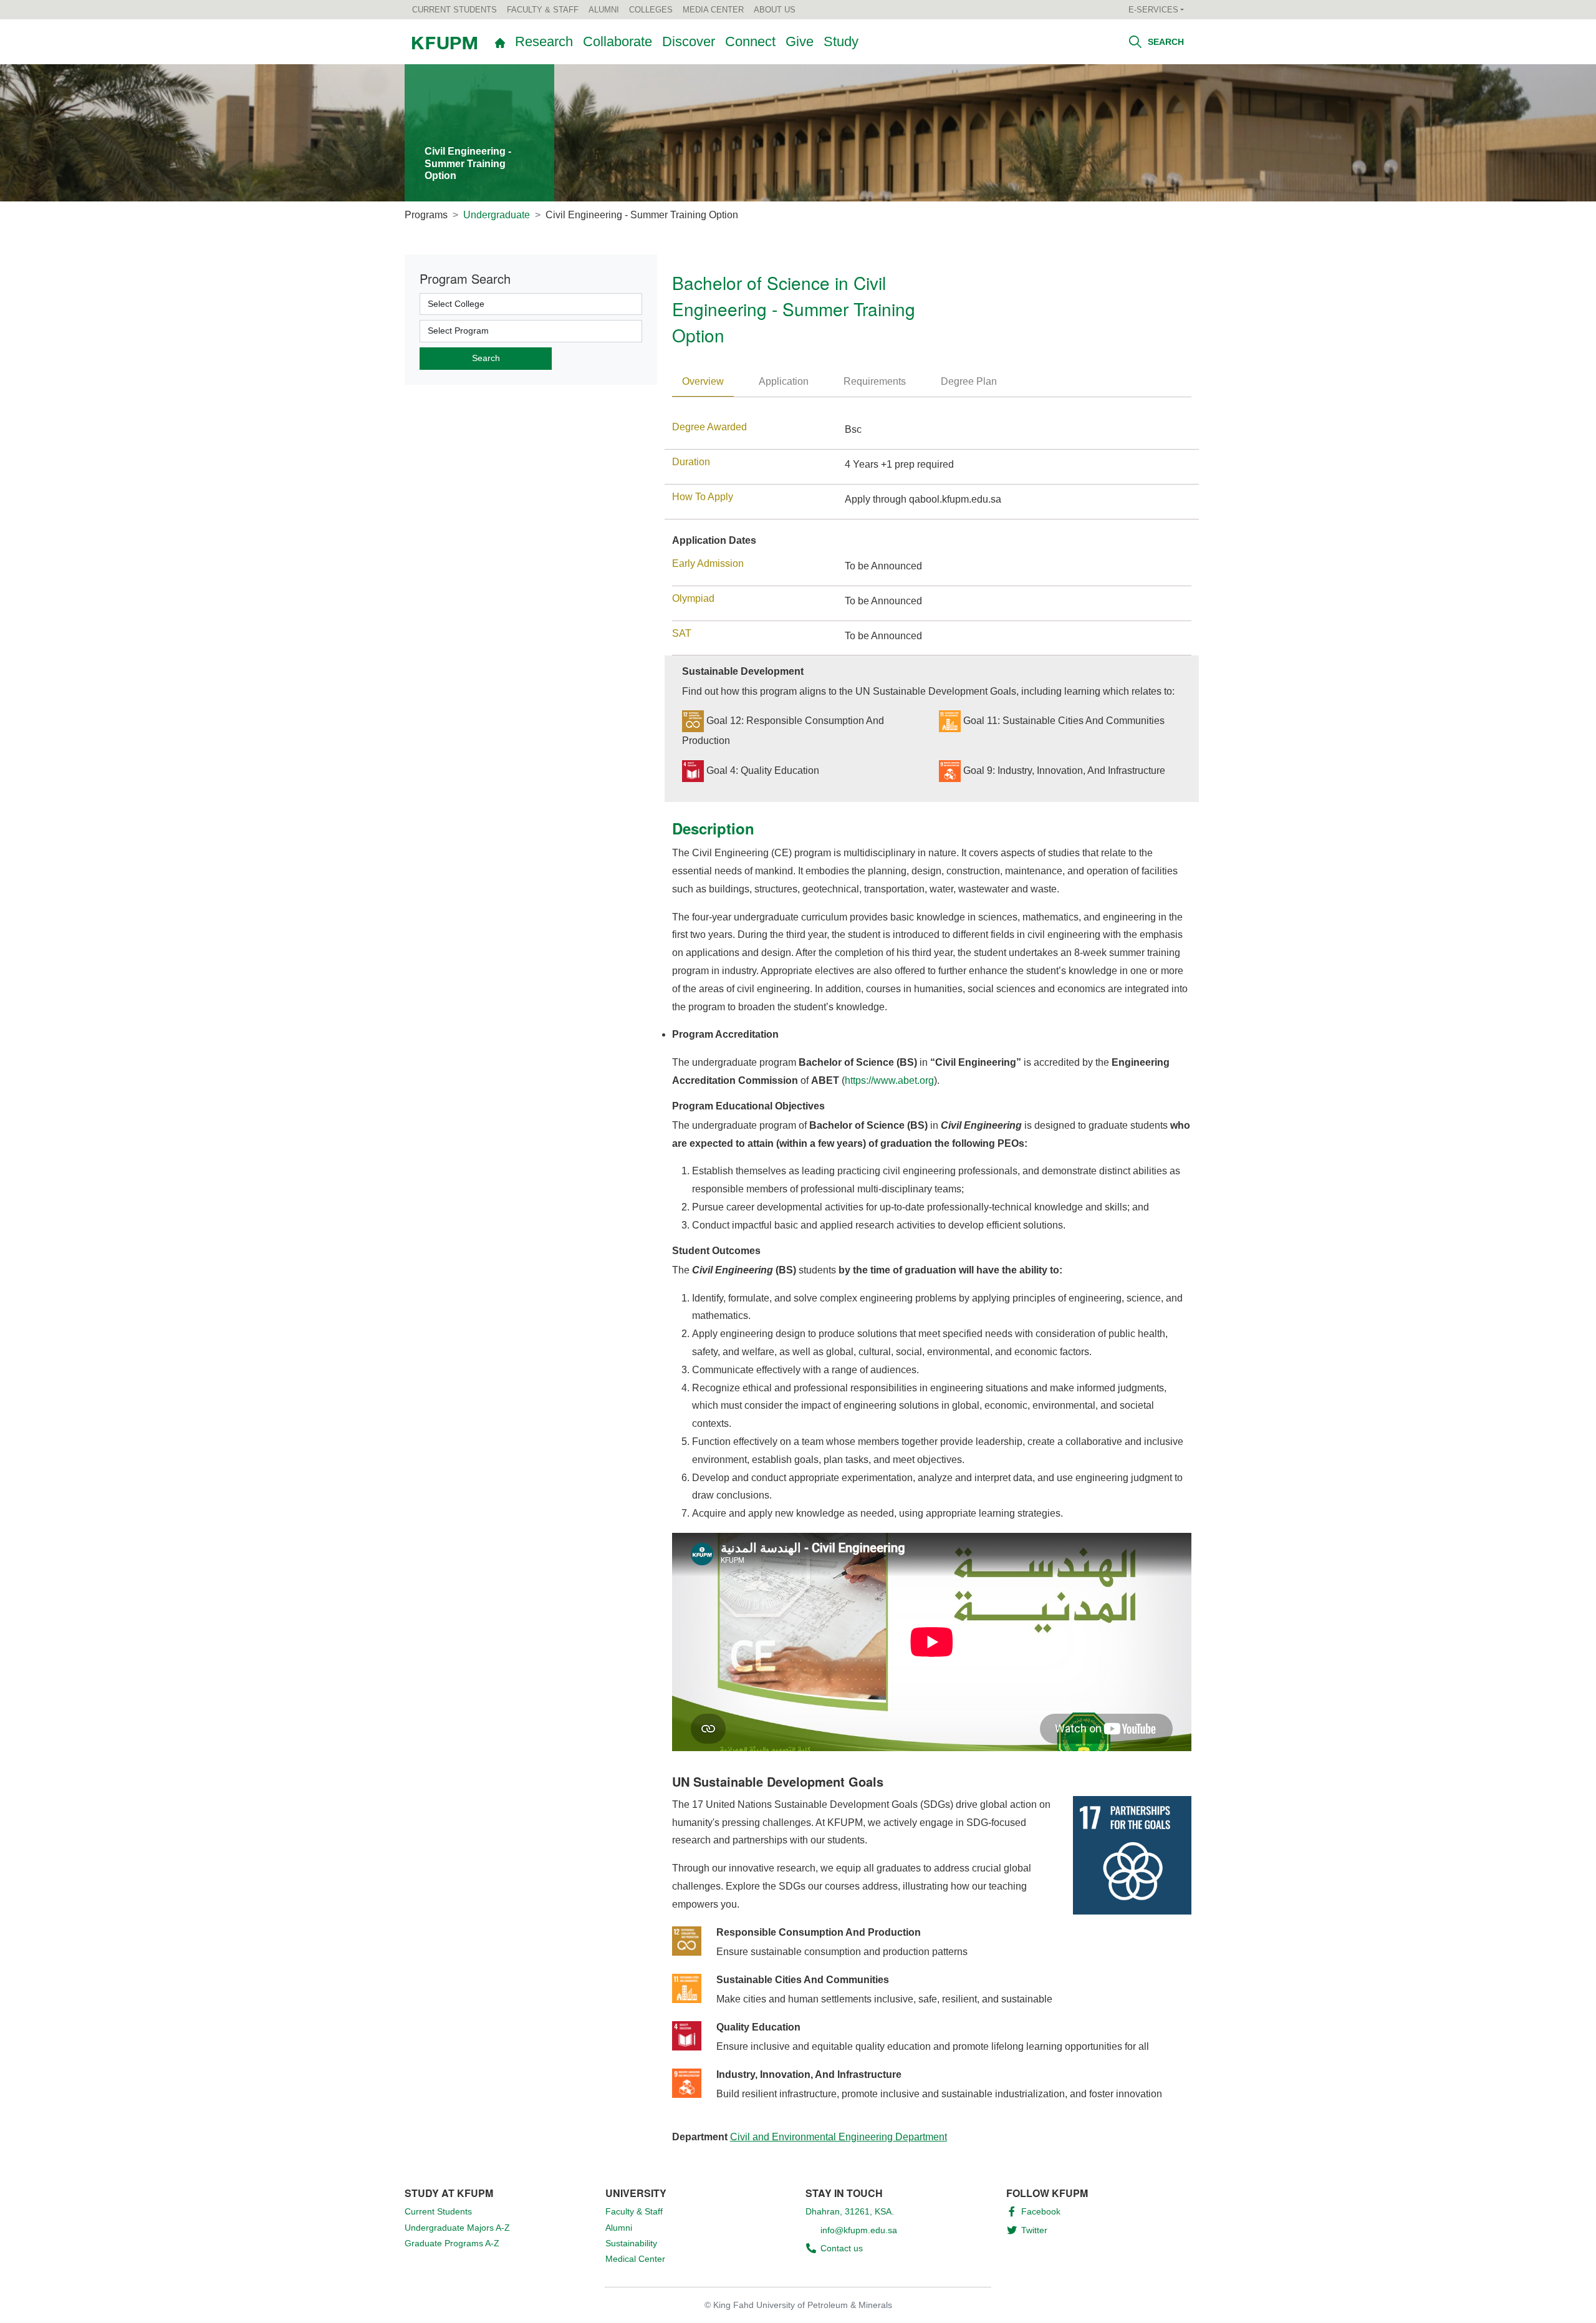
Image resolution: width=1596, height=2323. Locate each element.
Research (544, 41)
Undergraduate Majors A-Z (457, 2228)
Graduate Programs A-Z (452, 2243)
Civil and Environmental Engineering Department (839, 2137)
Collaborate (618, 41)
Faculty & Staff (634, 2211)
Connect (750, 41)
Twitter (1034, 2230)
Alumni (619, 2228)
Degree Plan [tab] (969, 381)
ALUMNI (604, 10)
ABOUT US (775, 10)
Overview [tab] (703, 381)
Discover (689, 41)
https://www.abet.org (889, 1080)
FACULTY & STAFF (543, 10)
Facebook (1041, 2211)
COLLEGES (651, 10)
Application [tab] (784, 381)
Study (841, 41)
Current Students (438, 2211)
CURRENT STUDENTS (454, 10)
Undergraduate (497, 215)
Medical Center (635, 2259)
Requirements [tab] (875, 381)
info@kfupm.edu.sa (859, 2230)
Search (1165, 42)
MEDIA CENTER (713, 10)
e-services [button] (1153, 10)
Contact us (842, 2248)
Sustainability (631, 2243)
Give (800, 41)
